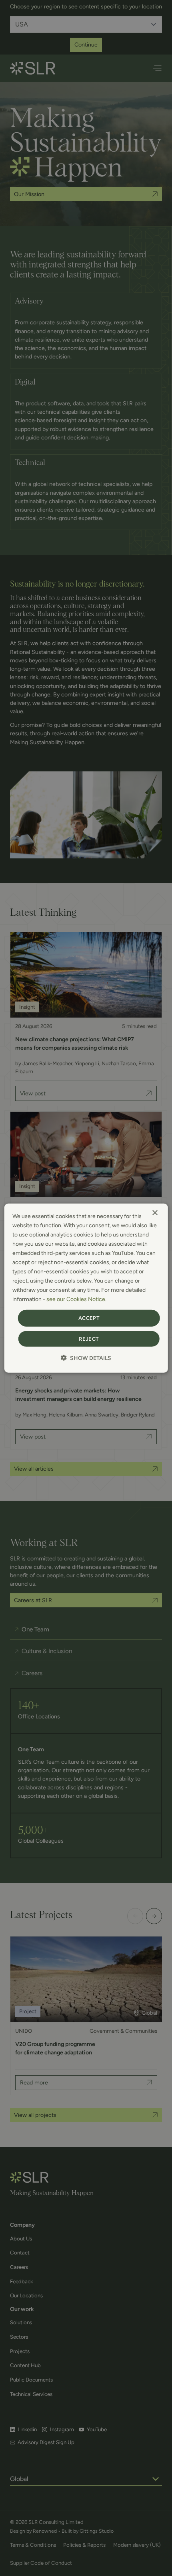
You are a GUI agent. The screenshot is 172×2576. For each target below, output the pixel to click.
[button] (86, 1358)
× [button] (155, 1213)
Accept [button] (89, 1318)
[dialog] (86, 1288)
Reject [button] (89, 1339)
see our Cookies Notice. (76, 1299)
